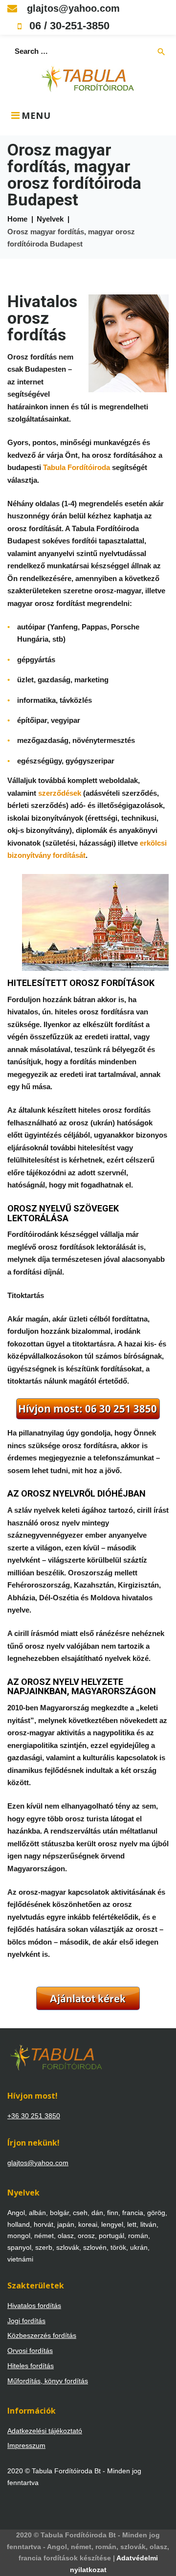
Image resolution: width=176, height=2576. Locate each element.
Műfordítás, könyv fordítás (48, 2381)
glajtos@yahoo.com (72, 8)
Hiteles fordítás (31, 2366)
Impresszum (26, 2445)
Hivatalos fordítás (34, 2306)
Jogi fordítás (26, 2321)
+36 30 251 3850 (34, 2116)
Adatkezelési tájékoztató (45, 2431)
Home (17, 219)
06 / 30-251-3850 (68, 26)
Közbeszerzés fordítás (42, 2335)
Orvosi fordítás (30, 2351)
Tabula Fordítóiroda (77, 467)
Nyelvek (50, 219)
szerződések (60, 793)
